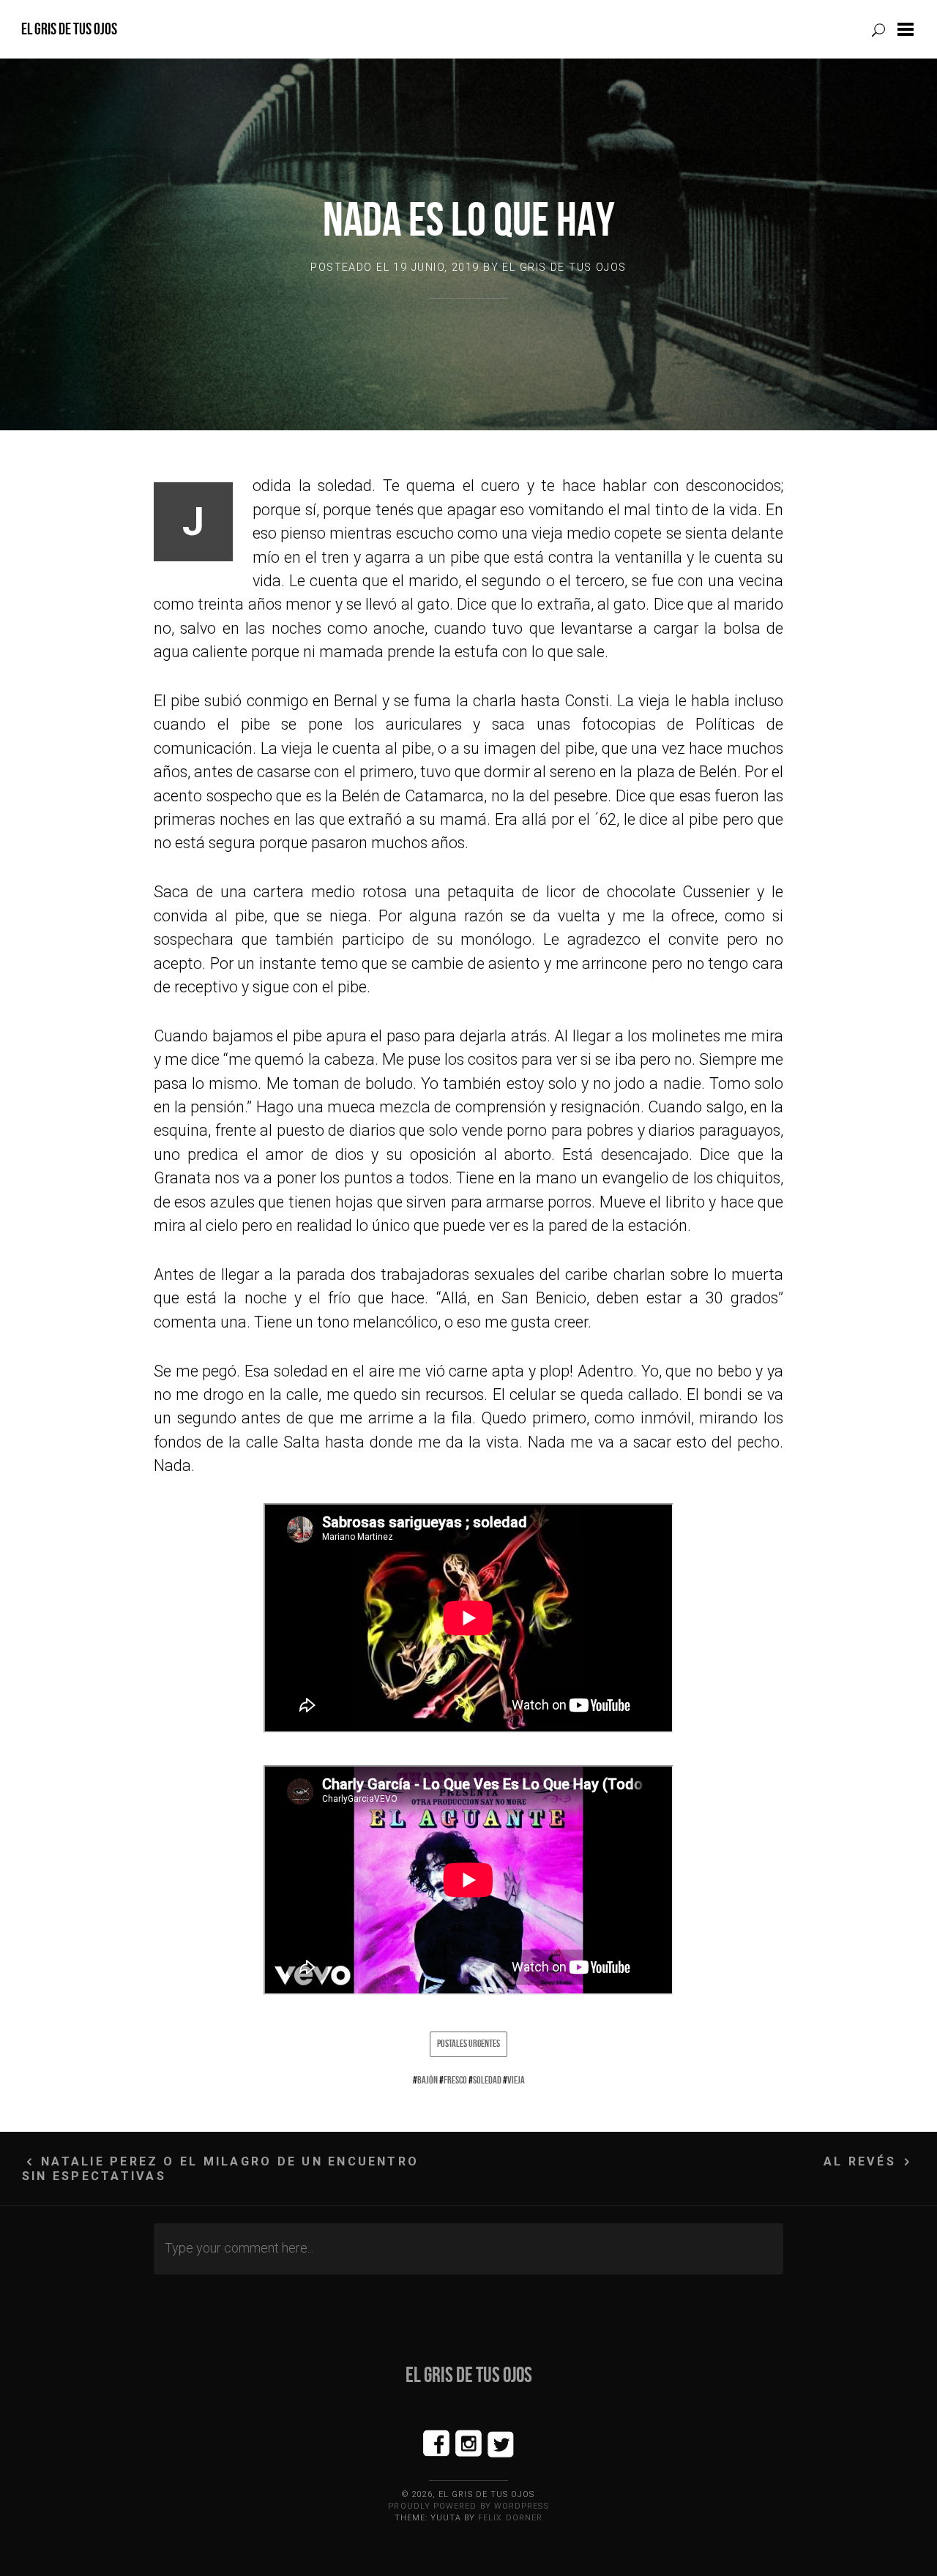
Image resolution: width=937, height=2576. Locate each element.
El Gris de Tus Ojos (69, 29)
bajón (428, 2080)
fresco (455, 2080)
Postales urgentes (468, 2043)
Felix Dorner (510, 2518)
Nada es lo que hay (469, 219)
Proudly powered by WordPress (468, 2506)
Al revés (860, 2161)
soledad (487, 2080)
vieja (516, 2080)
